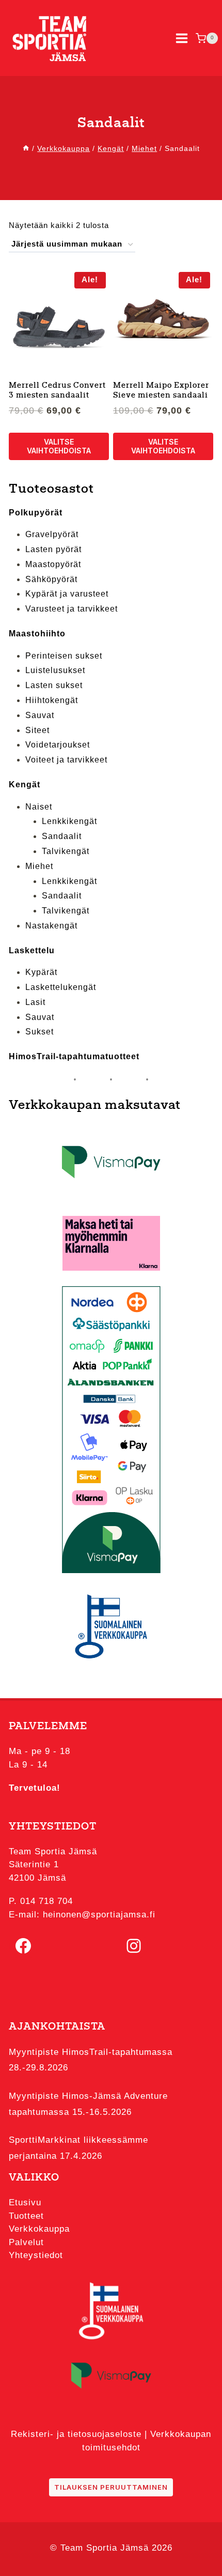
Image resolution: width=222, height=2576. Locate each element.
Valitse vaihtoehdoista (59, 446)
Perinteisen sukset (64, 656)
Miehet (39, 866)
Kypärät (41, 972)
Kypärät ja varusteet (67, 594)
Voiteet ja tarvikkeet (66, 760)
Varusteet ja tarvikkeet (72, 609)
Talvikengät (66, 851)
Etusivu (25, 2202)
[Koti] (26, 148)
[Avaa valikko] (182, 38)
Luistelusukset (55, 670)
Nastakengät (51, 926)
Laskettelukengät (61, 987)
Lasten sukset (54, 685)
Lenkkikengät (69, 821)
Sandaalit (62, 836)
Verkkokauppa (39, 2229)
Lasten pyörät (53, 549)
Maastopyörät (53, 564)
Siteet (37, 730)
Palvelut (26, 2242)
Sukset (39, 1032)
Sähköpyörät (51, 579)
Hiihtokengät (52, 700)
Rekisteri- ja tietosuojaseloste (76, 2434)
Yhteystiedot (36, 2255)
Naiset (39, 807)
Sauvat (40, 715)
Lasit (35, 1002)
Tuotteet (26, 2216)
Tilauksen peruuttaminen (111, 2487)
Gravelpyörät (52, 534)
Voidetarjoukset (58, 745)
